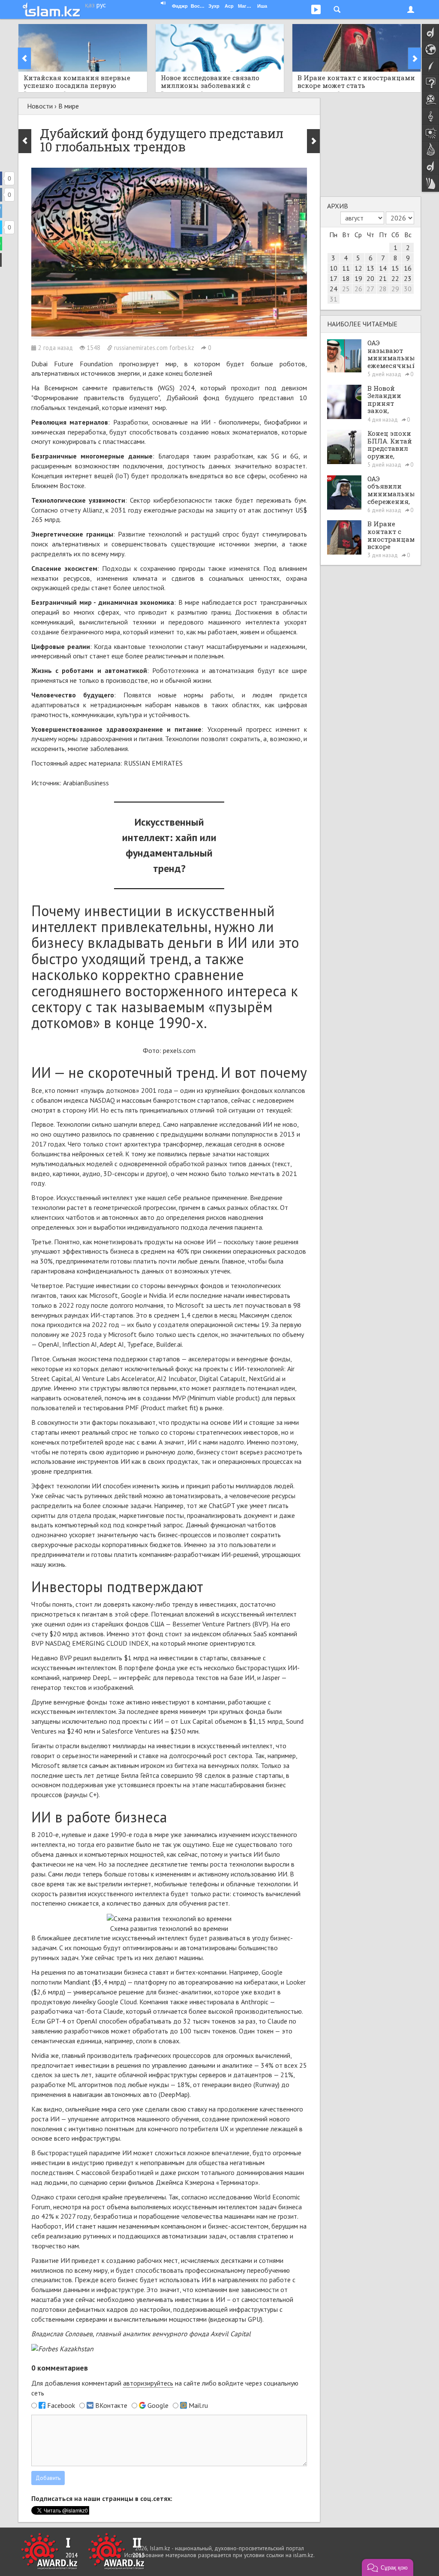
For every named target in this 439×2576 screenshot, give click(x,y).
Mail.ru (198, 2405)
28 (383, 289)
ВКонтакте (111, 2405)
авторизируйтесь (148, 2383)
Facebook (61, 2405)
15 (395, 268)
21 (383, 278)
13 (370, 268)
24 (334, 289)
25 (346, 289)
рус (101, 5)
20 (370, 278)
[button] (388, 2567)
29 (395, 289)
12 (358, 268)
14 (383, 268)
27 (370, 289)
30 (408, 289)
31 (334, 299)
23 (408, 278)
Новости (40, 106)
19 (358, 278)
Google (158, 2405)
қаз (90, 5)
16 (408, 268)
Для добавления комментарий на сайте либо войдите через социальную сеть (165, 2388)
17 (334, 278)
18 (346, 278)
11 (346, 268)
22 (395, 278)
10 (334, 268)
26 (358, 289)
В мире (69, 106)
